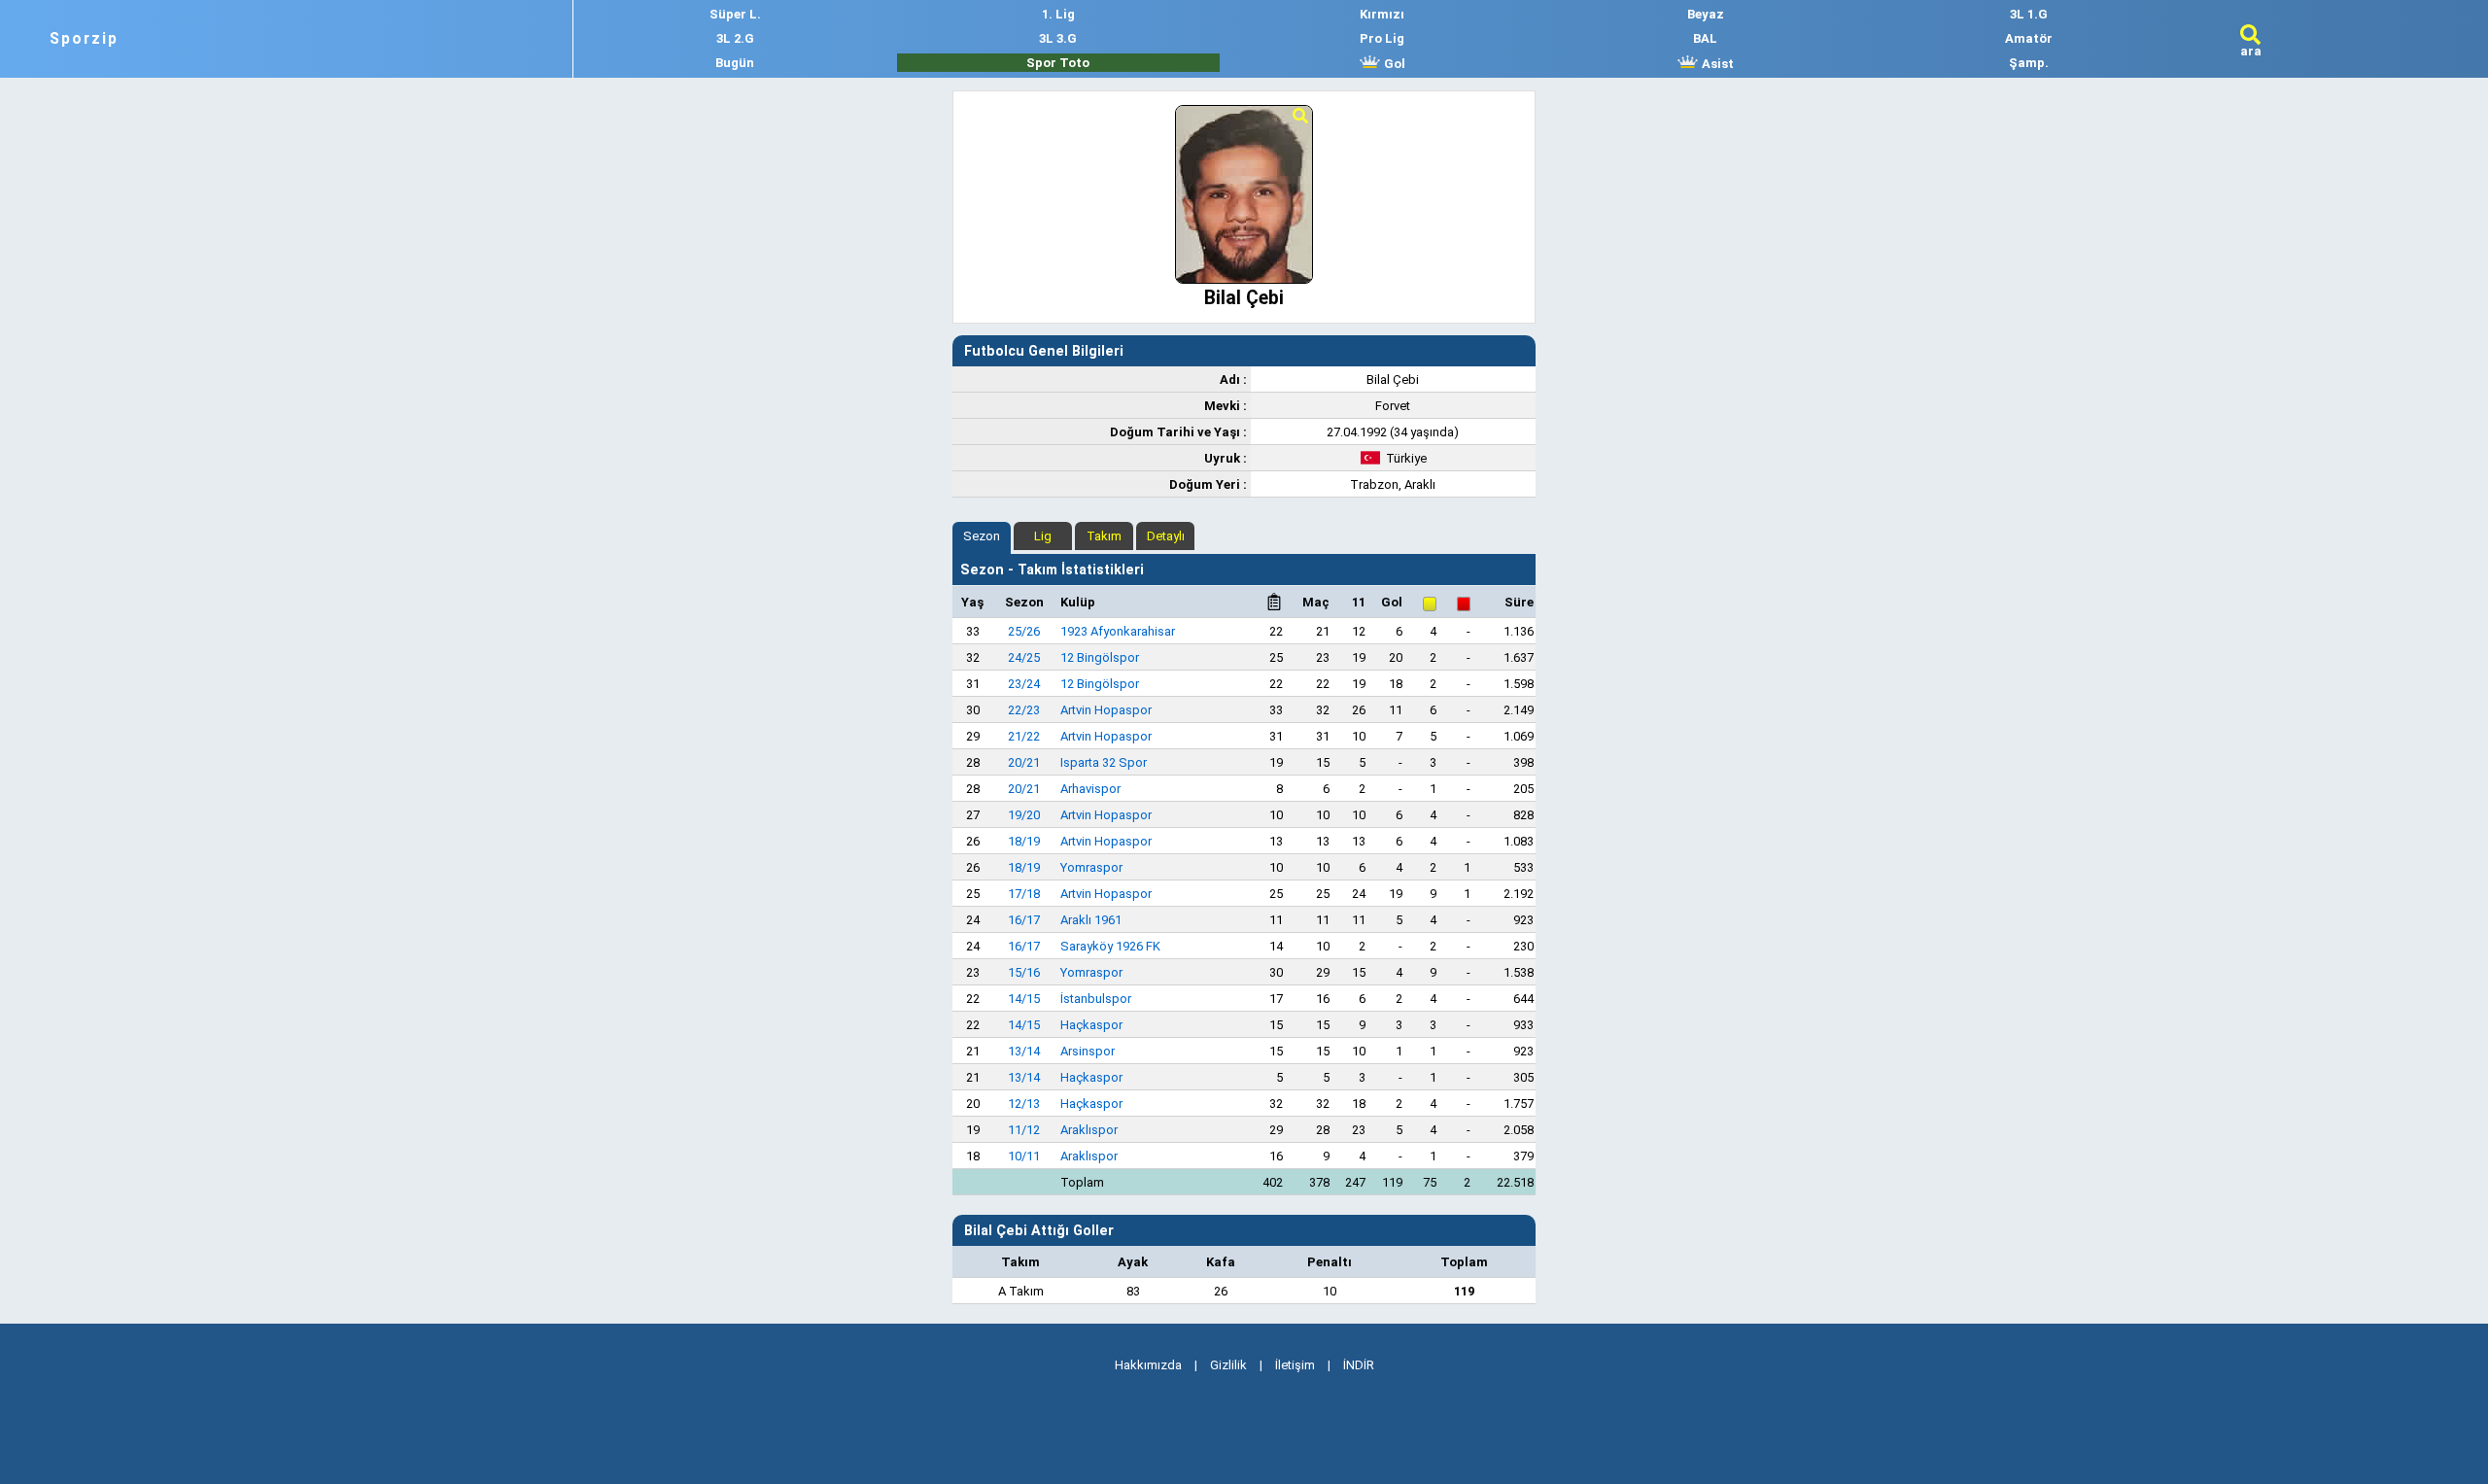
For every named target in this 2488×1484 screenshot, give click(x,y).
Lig (1043, 536)
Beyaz (1706, 14)
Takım (1104, 536)
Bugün (735, 63)
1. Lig (1058, 14)
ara (2251, 51)
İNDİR (1359, 1365)
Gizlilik (1228, 1365)
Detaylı (1166, 536)
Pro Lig (1382, 38)
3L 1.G (2029, 14)
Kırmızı (1382, 14)
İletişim (1295, 1365)
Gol (1393, 64)
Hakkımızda (1148, 1365)
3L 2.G (735, 38)
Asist (1716, 64)
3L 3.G (1058, 38)
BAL (1705, 38)
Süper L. (735, 14)
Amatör (2029, 38)
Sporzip (84, 39)
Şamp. (2029, 63)
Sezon (982, 536)
